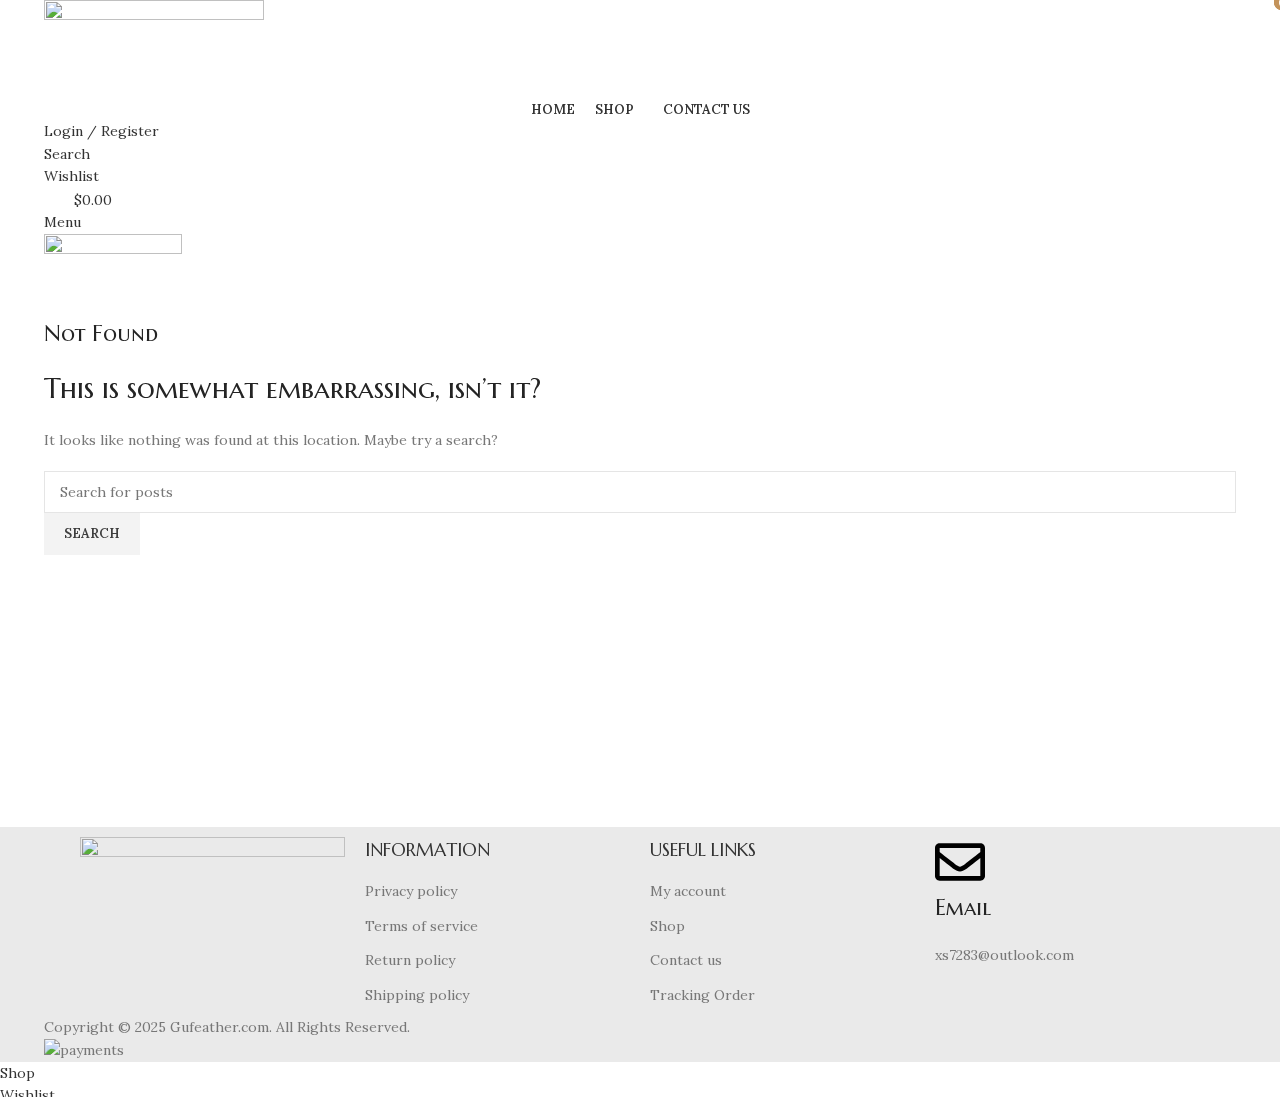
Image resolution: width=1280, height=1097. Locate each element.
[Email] (960, 862)
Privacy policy (411, 891)
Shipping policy (417, 995)
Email (963, 907)
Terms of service (421, 926)
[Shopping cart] (49, 306)
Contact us (686, 960)
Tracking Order (702, 995)
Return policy (410, 960)
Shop (667, 926)
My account (688, 891)
